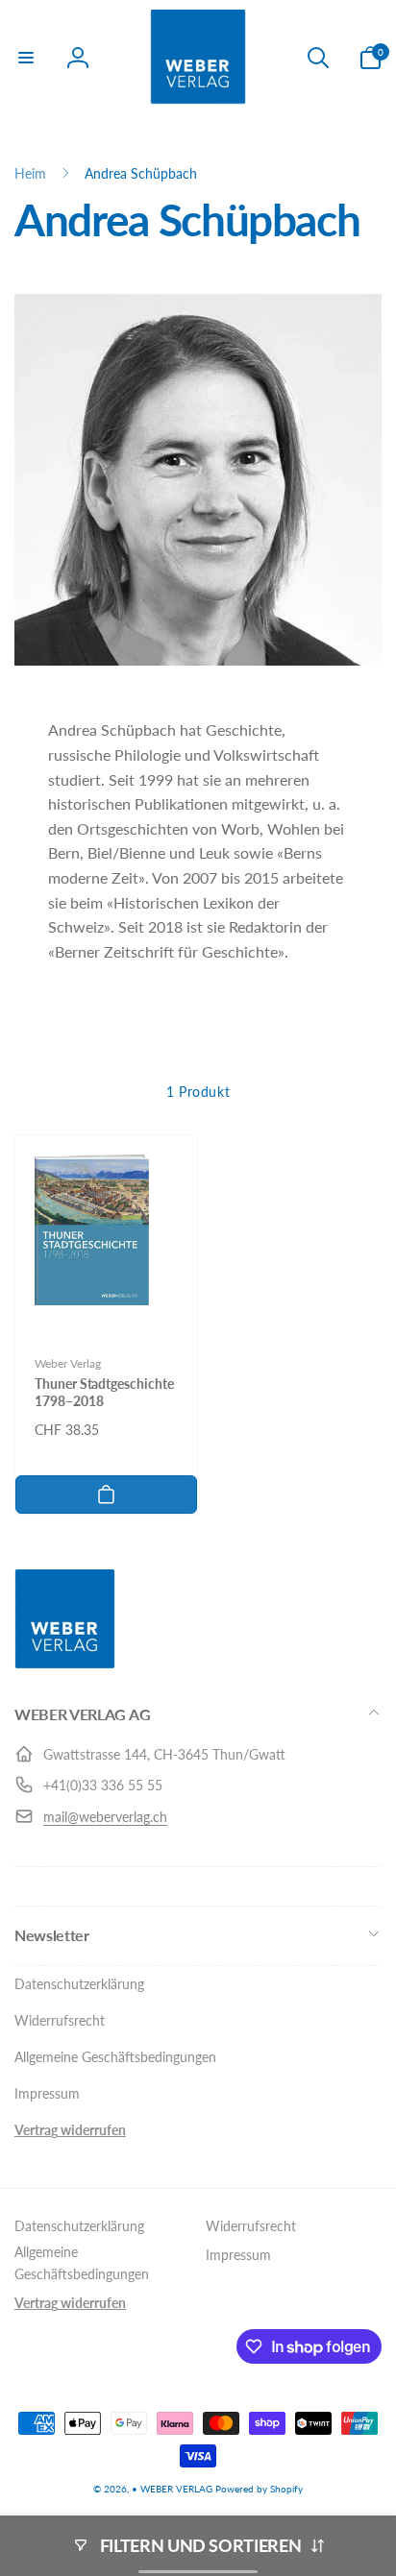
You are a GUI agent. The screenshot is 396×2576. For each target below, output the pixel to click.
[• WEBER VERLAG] (65, 1663)
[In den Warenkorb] (106, 1495)
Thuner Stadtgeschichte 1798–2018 (104, 1392)
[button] (26, 58)
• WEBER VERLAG (172, 2489)
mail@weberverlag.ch (105, 1817)
